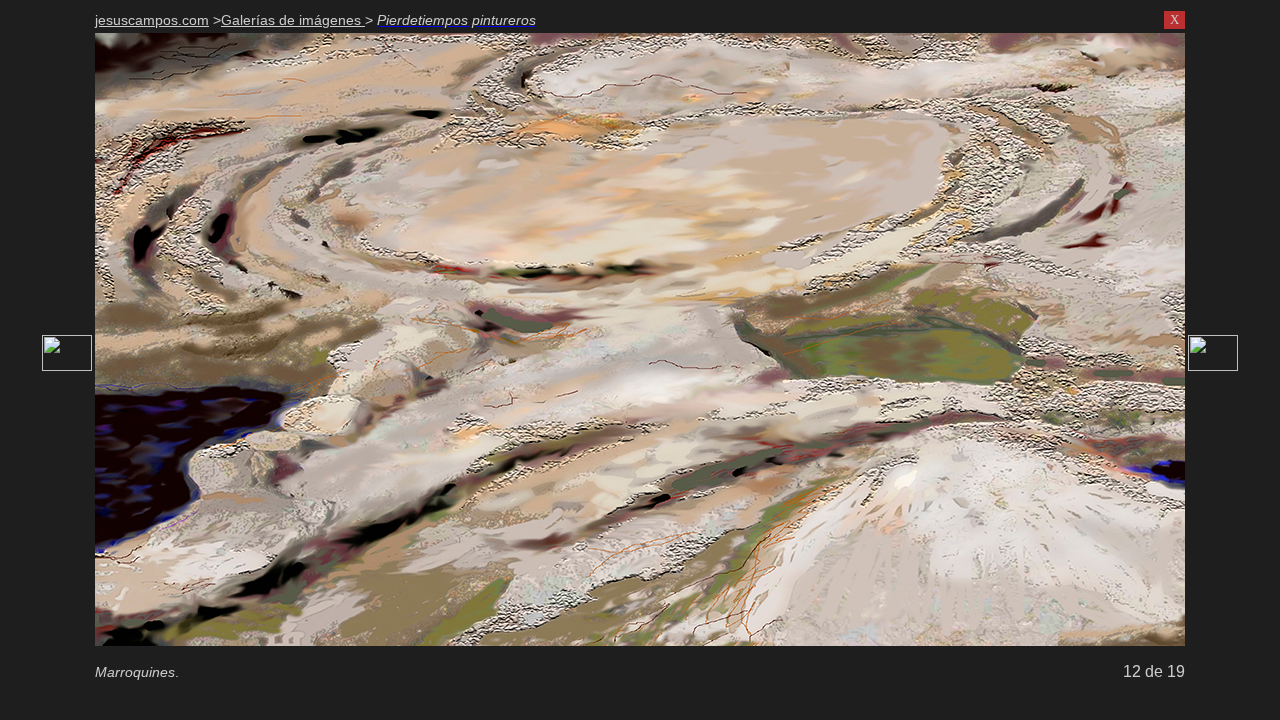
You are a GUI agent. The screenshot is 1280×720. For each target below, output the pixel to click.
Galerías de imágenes (293, 20)
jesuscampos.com (152, 20)
